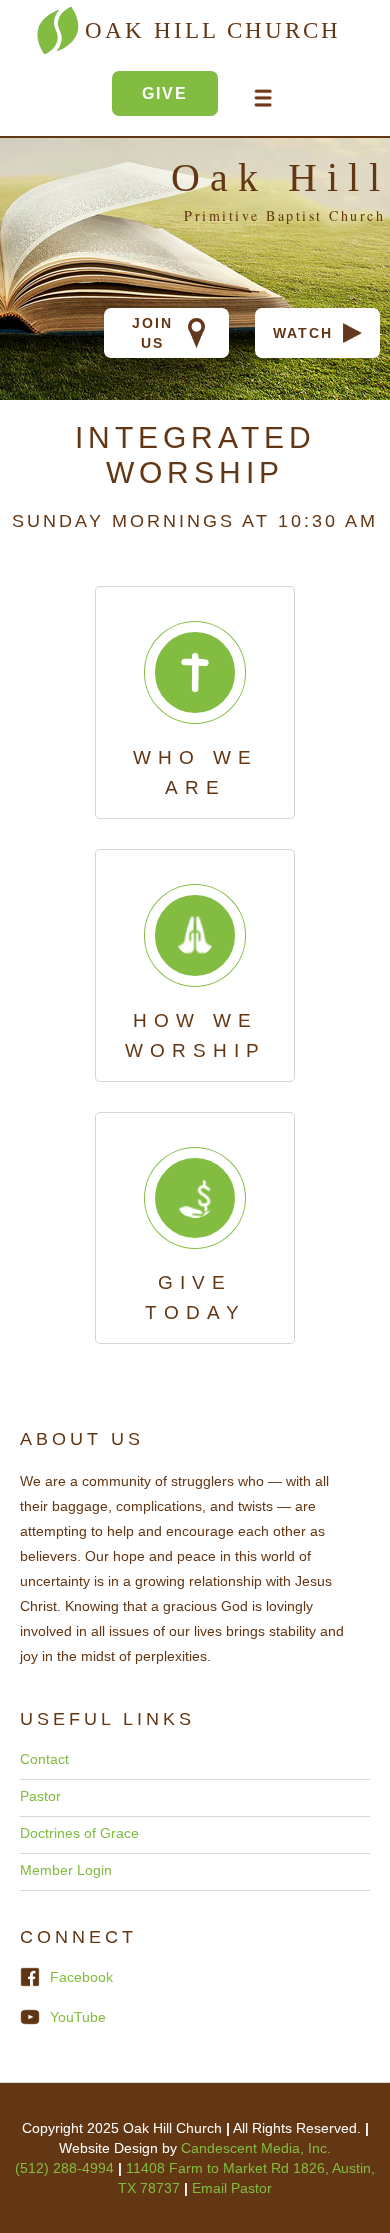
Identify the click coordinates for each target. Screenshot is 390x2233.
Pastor (40, 1796)
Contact (44, 1759)
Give (165, 93)
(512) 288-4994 (66, 2168)
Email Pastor (232, 2188)
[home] (81, 103)
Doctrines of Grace (79, 1833)
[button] (263, 98)
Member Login (66, 1870)
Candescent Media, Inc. (256, 2148)
